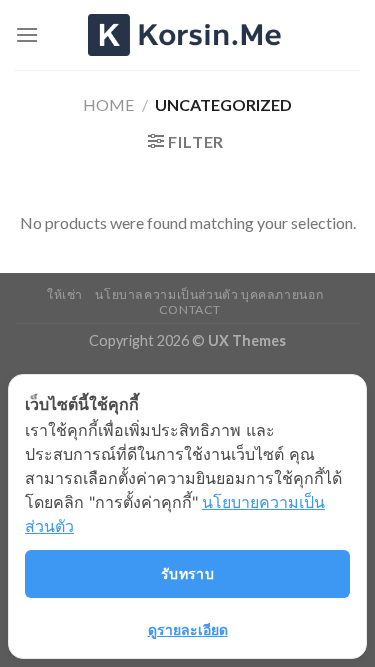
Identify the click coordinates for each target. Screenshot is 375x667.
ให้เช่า (65, 294)
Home (108, 104)
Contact (190, 309)
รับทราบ (188, 573)
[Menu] (27, 34)
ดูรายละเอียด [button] (188, 629)
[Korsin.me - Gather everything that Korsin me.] (188, 35)
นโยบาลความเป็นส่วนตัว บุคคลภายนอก (209, 294)
